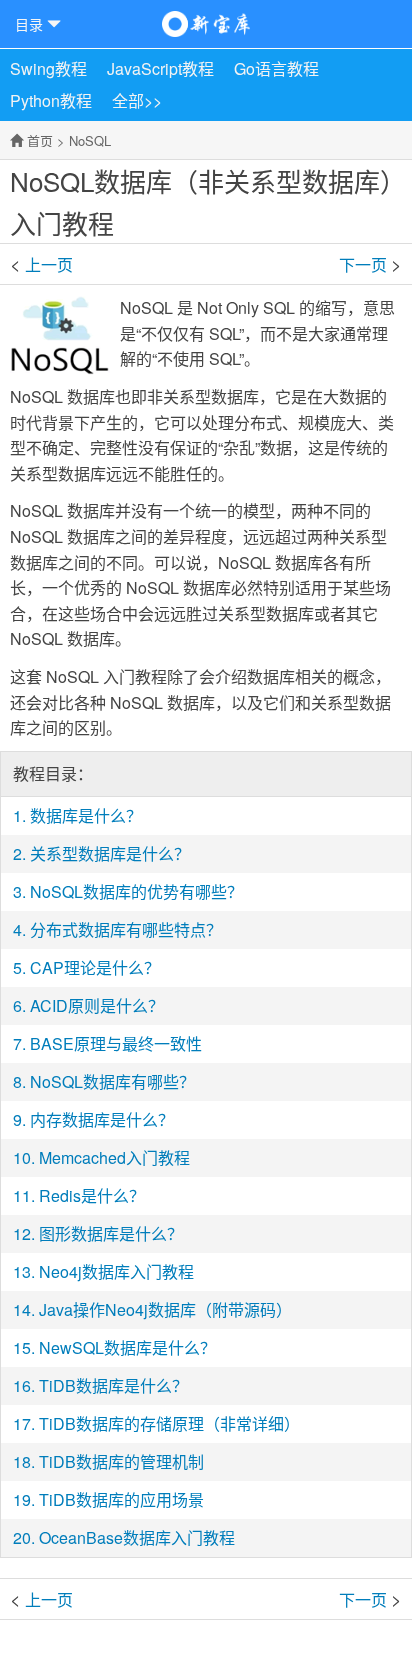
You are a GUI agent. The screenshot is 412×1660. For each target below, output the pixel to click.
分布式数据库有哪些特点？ (126, 929)
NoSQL (90, 140)
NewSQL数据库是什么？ (127, 1347)
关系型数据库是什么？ (110, 853)
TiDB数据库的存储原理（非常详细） (169, 1423)
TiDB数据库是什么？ (113, 1385)
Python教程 (51, 100)
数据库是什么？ (356, 263)
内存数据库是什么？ (102, 1119)
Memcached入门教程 (114, 1157)
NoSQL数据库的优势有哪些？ (136, 891)
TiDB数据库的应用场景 (121, 1499)
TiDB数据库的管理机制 (121, 1461)
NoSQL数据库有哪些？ (112, 1081)
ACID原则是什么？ (97, 1005)
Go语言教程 (276, 68)
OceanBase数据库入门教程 (137, 1537)
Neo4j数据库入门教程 (116, 1271)
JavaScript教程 (160, 68)
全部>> (137, 100)
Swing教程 (48, 68)
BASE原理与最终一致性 (116, 1043)
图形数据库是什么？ (111, 1233)
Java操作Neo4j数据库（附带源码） (165, 1309)
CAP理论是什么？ (95, 967)
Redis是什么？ (92, 1195)
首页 (40, 140)
